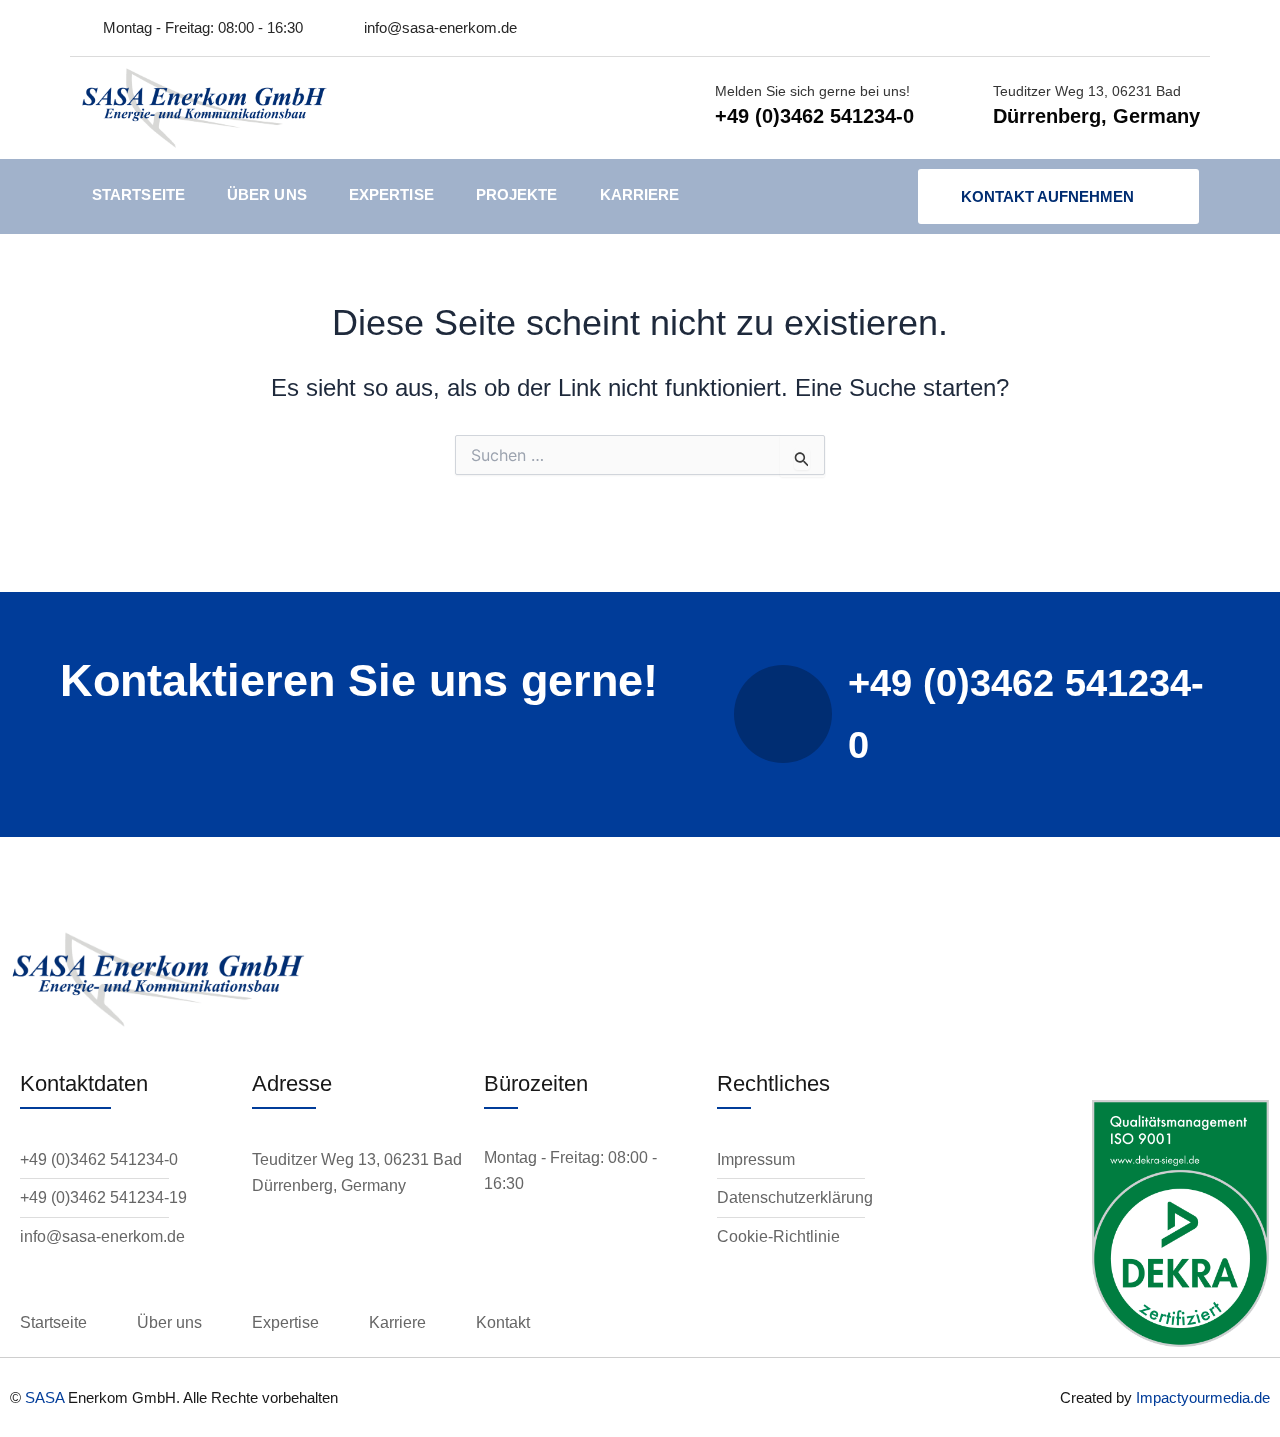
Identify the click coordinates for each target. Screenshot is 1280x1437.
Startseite (138, 194)
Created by (1098, 1397)
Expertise (391, 194)
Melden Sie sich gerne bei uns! (812, 91)
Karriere (640, 194)
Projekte (517, 194)
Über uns (267, 194)
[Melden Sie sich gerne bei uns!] (683, 108)
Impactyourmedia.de (1203, 1397)
